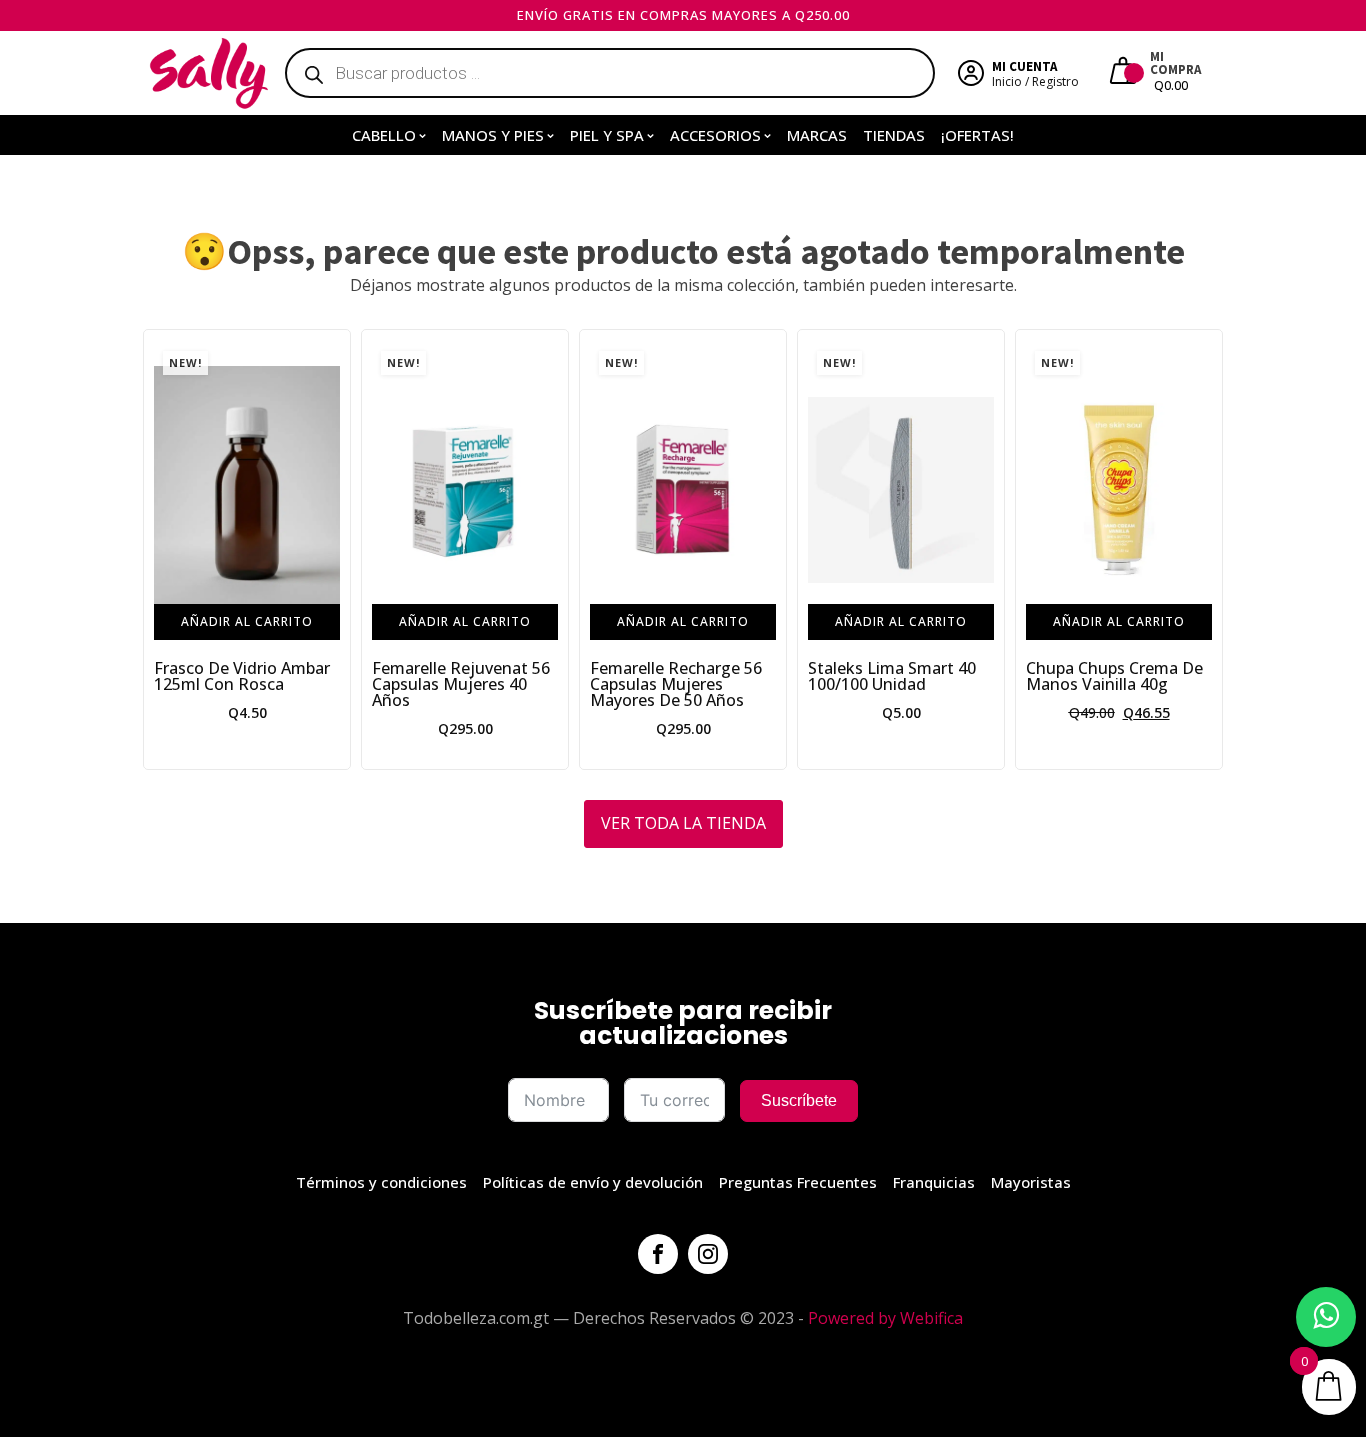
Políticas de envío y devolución (593, 1182)
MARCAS (817, 135)
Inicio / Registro (1035, 81)
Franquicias (934, 1182)
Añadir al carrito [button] (247, 621)
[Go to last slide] (159, 549)
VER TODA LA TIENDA (683, 823)
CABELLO (384, 135)
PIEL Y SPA (607, 135)
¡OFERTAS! (977, 135)
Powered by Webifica (885, 1318)
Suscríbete (799, 1100)
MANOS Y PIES (493, 135)
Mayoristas (1031, 1182)
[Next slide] (1207, 549)
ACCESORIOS (715, 135)
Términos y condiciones (381, 1182)
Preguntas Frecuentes (798, 1182)
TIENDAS (894, 135)
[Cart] (1125, 73)
